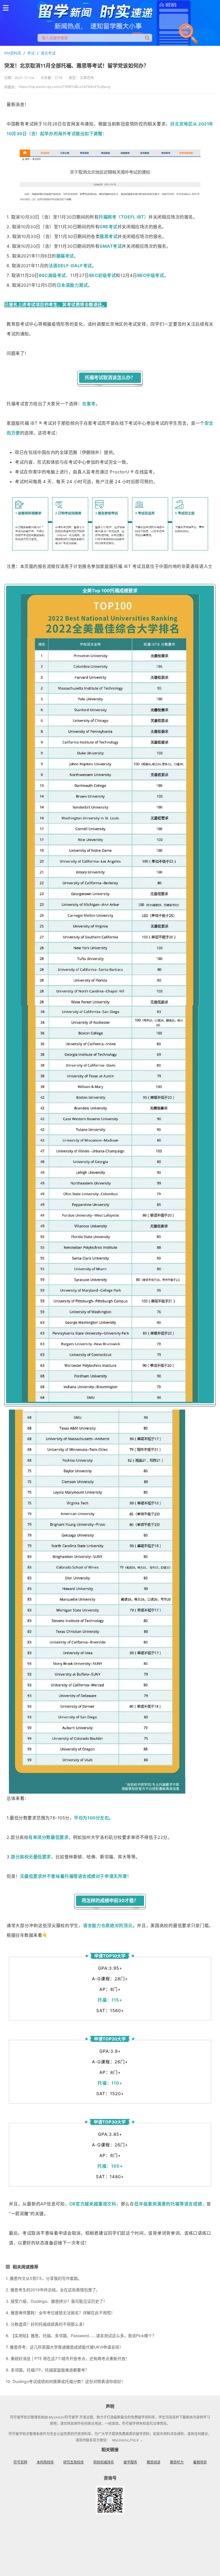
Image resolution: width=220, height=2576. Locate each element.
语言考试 (48, 53)
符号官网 (20, 2462)
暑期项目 (200, 2462)
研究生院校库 (74, 2462)
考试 (31, 53)
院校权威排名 (104, 2462)
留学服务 (130, 2462)
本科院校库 (45, 2462)
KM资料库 (13, 53)
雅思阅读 (154, 2462)
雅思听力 (177, 2462)
